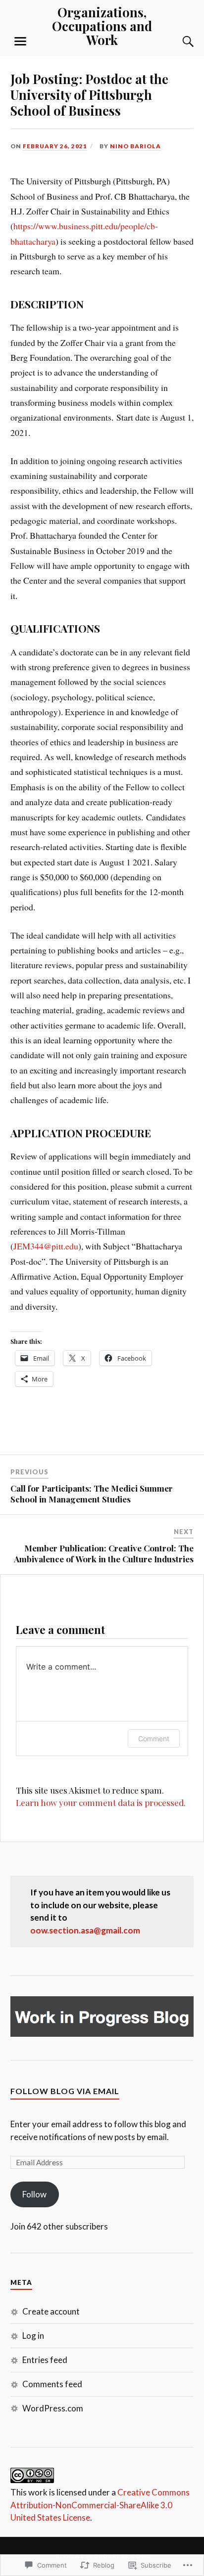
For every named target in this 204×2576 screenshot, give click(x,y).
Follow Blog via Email (65, 2091)
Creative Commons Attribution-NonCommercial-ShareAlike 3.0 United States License (100, 2505)
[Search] (178, 42)
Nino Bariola (135, 146)
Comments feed (52, 2384)
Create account (51, 2311)
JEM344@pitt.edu (46, 1246)
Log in (33, 2336)
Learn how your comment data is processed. (101, 1803)
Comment (154, 1739)
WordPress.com (53, 2408)
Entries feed (45, 2360)
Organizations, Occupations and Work (102, 26)
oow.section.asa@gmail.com (85, 1930)
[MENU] (20, 42)
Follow (34, 2194)
